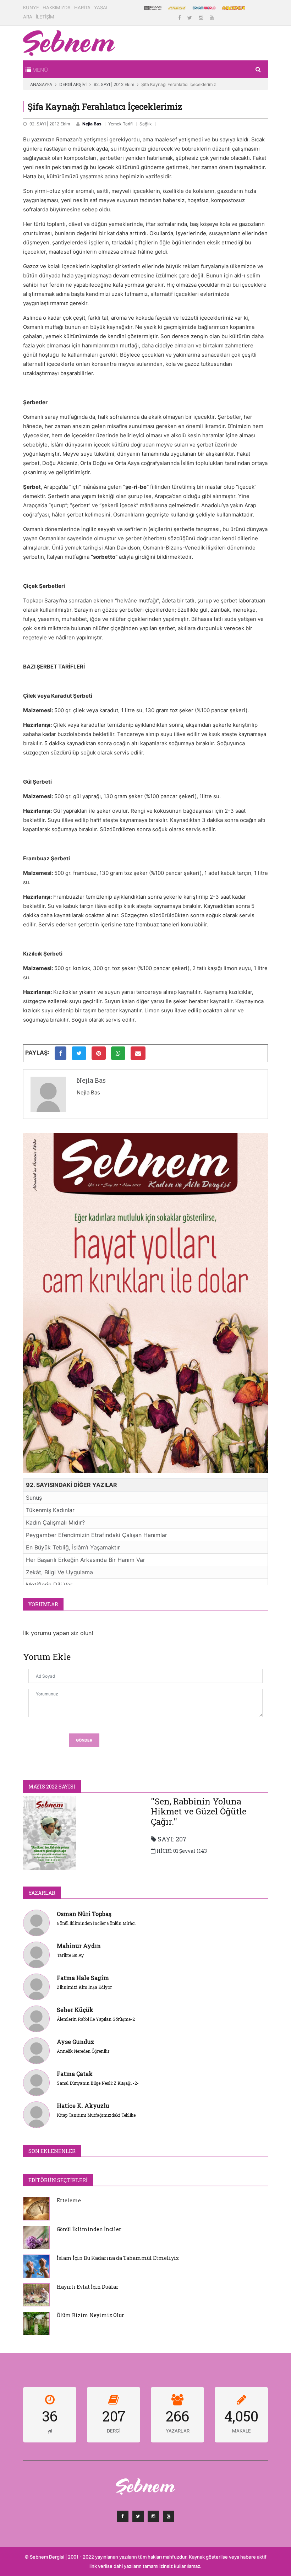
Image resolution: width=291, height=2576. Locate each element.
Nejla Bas (92, 124)
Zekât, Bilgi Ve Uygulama (59, 1572)
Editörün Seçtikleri (58, 2180)
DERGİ (114, 2431)
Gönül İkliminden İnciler (89, 2229)
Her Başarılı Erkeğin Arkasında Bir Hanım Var (86, 1560)
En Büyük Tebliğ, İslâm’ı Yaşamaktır (73, 1547)
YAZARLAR (42, 1893)
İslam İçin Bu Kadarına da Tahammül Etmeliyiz (118, 2258)
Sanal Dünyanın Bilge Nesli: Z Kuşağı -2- (98, 2083)
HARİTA (82, 7)
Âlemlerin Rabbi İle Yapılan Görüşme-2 (96, 2019)
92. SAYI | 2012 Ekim (114, 84)
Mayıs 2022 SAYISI (52, 1787)
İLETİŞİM (45, 17)
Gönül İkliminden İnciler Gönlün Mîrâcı (96, 1923)
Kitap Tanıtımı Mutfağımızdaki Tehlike (96, 2115)
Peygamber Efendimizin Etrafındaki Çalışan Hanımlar (97, 1535)
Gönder (84, 1740)
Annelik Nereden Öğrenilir (83, 2051)
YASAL (101, 7)
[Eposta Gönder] (138, 1053)
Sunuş (34, 1498)
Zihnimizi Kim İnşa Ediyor (84, 1987)
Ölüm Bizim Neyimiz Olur (90, 2315)
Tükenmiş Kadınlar (50, 1510)
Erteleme (69, 2200)
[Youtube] (212, 18)
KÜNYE (31, 7)
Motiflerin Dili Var (49, 1585)
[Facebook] (180, 18)
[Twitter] (190, 18)
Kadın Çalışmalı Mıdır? (55, 1522)
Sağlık (146, 124)
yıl (50, 2431)
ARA (28, 17)
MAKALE (241, 2431)
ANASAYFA (41, 84)
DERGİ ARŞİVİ (73, 84)
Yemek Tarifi (120, 124)
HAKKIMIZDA (57, 7)
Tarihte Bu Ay (70, 1955)
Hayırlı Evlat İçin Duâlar (88, 2287)
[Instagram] (202, 18)
